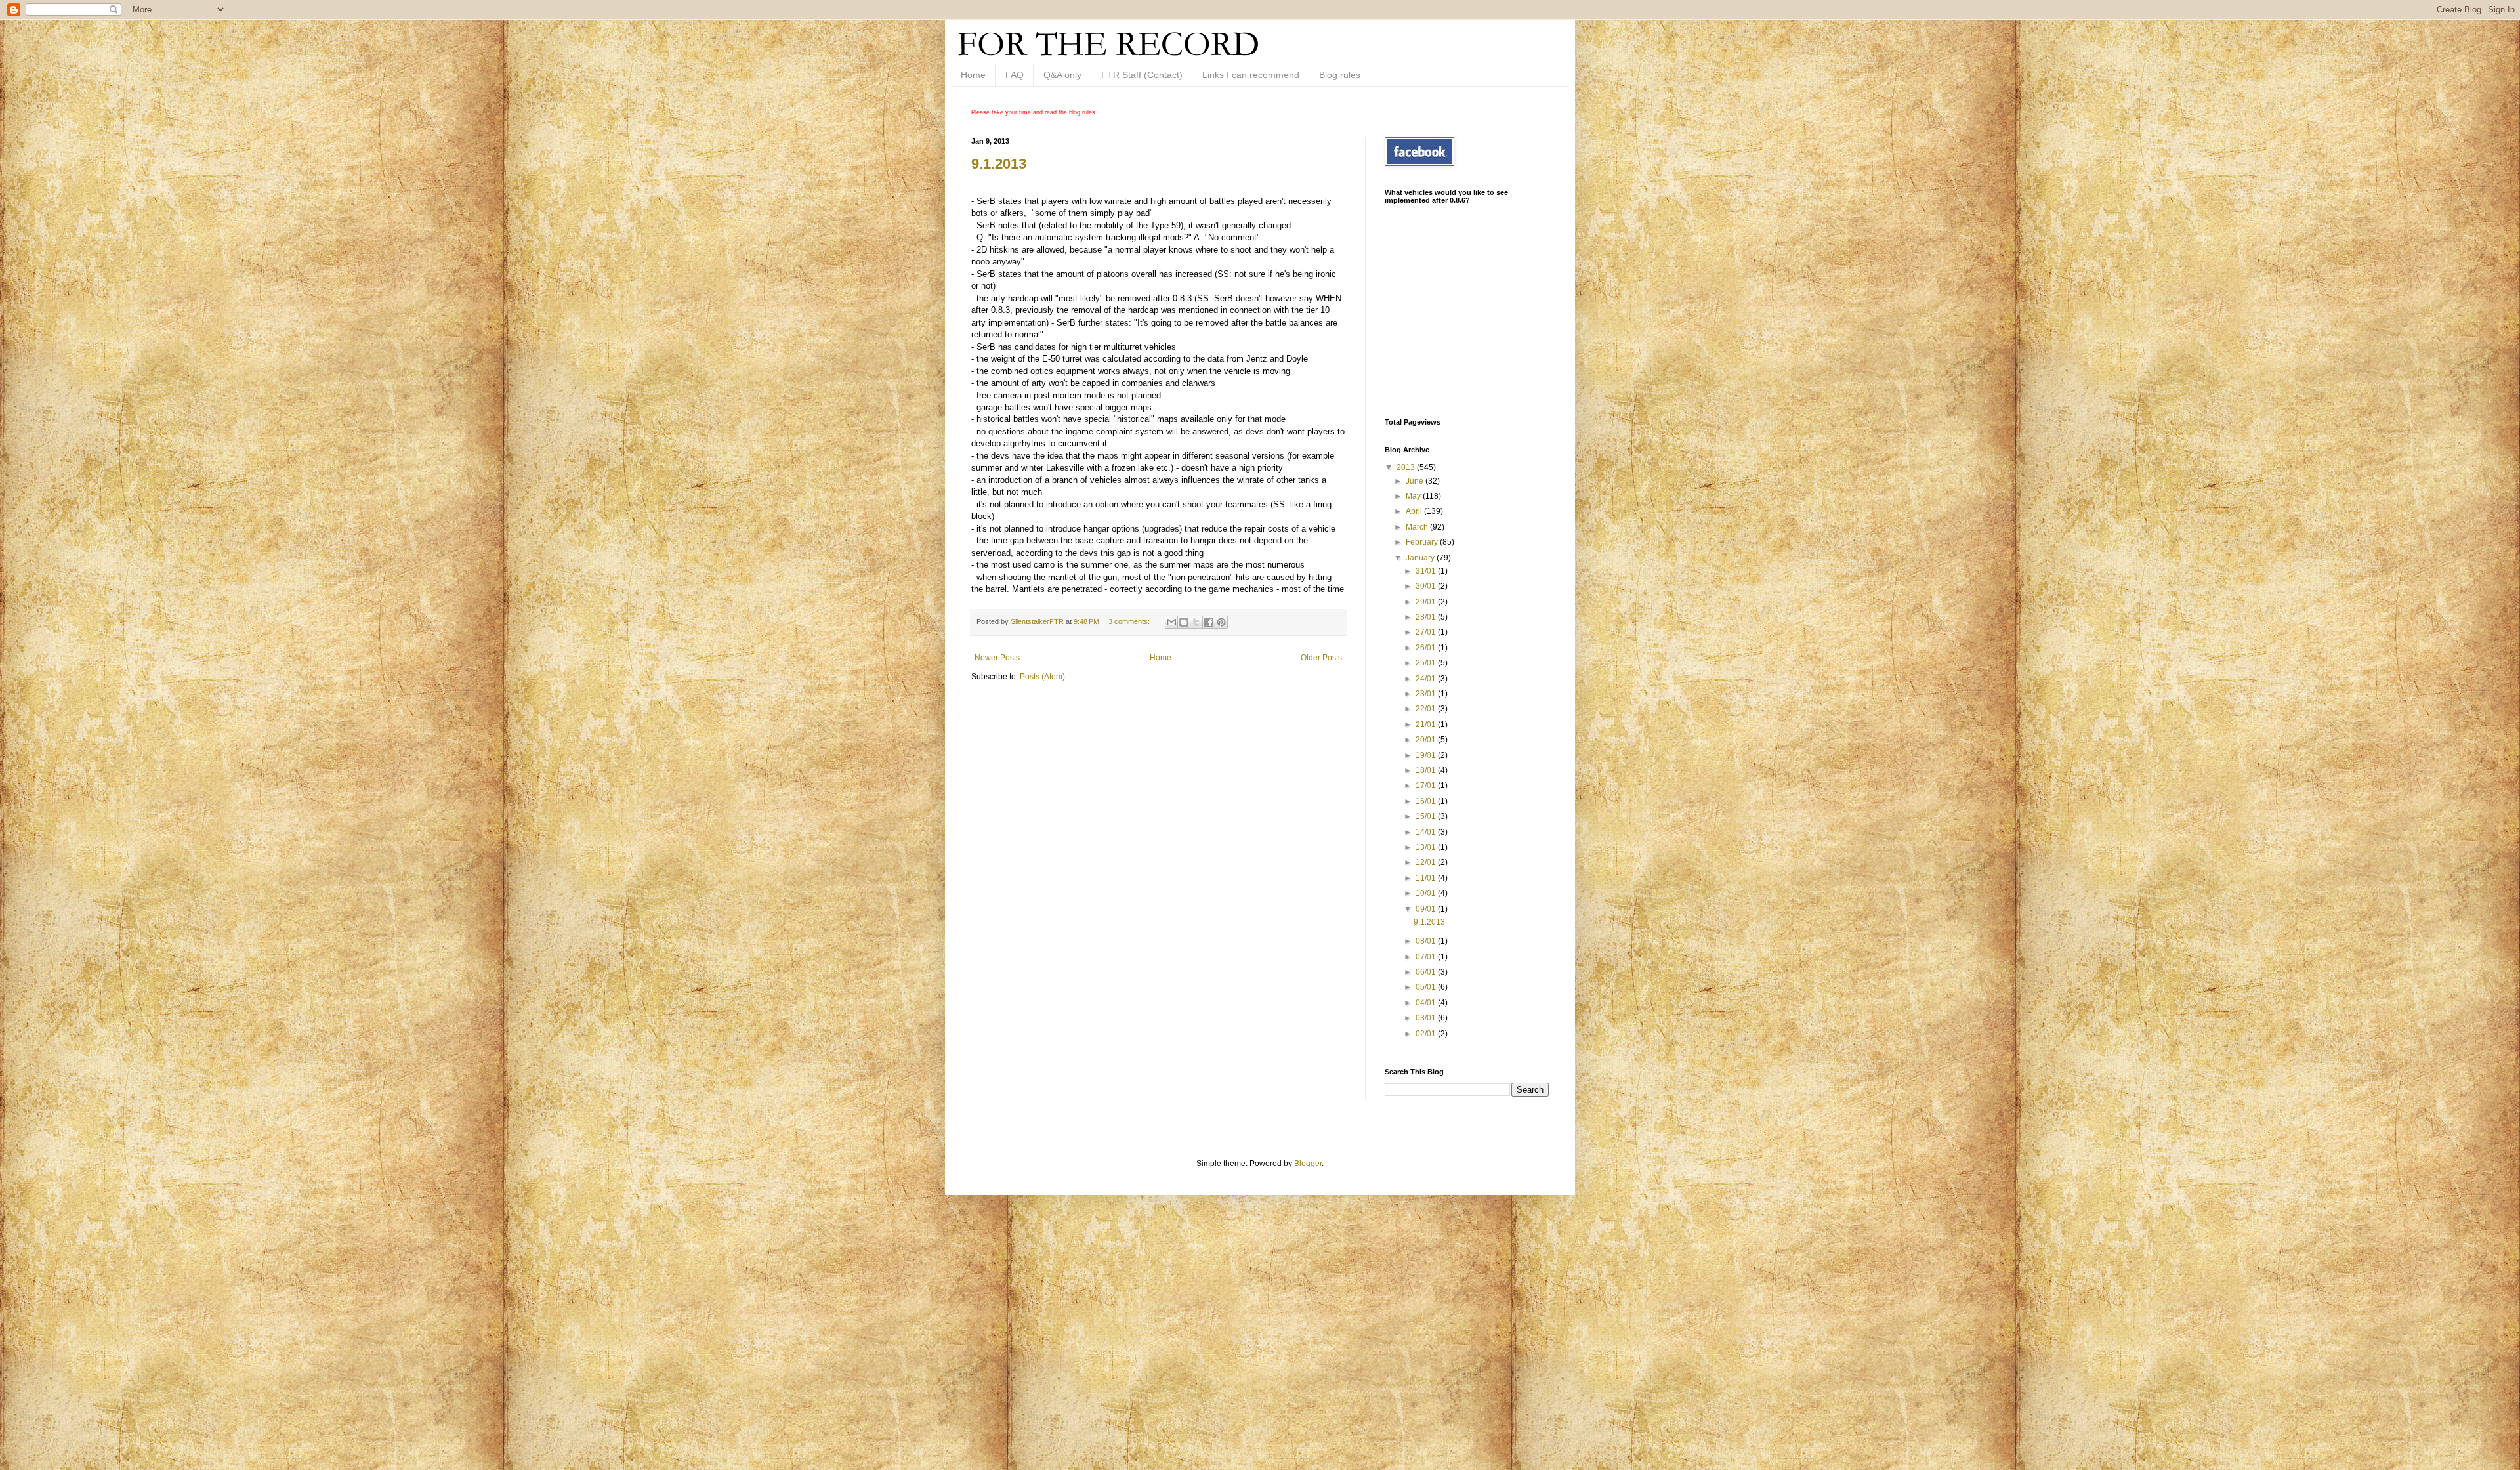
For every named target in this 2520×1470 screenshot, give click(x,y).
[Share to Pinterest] (1221, 622)
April (1415, 511)
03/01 (1427, 1018)
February (1423, 542)
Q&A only (1062, 75)
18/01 (1427, 770)
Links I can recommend (1251, 75)
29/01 (1427, 602)
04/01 (1427, 1003)
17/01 (1427, 786)
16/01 (1427, 801)
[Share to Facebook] (1209, 622)
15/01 (1427, 816)
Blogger (1308, 1164)
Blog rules (1340, 75)
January (1421, 558)
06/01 (1427, 972)
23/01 (1427, 694)
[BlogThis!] (1184, 622)
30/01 (1427, 586)
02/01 (1427, 1034)
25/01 (1427, 663)
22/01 (1427, 709)
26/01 (1427, 648)
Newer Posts (997, 658)
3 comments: (1130, 621)
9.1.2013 (999, 164)
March (1418, 527)
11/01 (1427, 878)
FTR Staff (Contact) (1142, 75)
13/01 (1427, 847)
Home (973, 75)
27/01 (1427, 632)
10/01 (1427, 893)
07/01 (1427, 957)
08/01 (1427, 941)
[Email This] (1171, 622)
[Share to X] (1196, 622)
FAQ (1015, 75)
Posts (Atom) (1042, 677)
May (1414, 496)
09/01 (1427, 909)
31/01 (1427, 571)
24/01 (1427, 679)
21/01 (1427, 724)
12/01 (1427, 862)
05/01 (1427, 987)
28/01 (1427, 617)
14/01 (1427, 832)
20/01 (1427, 740)
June (1416, 481)
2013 (1407, 467)
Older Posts (1321, 658)
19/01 (1427, 755)
